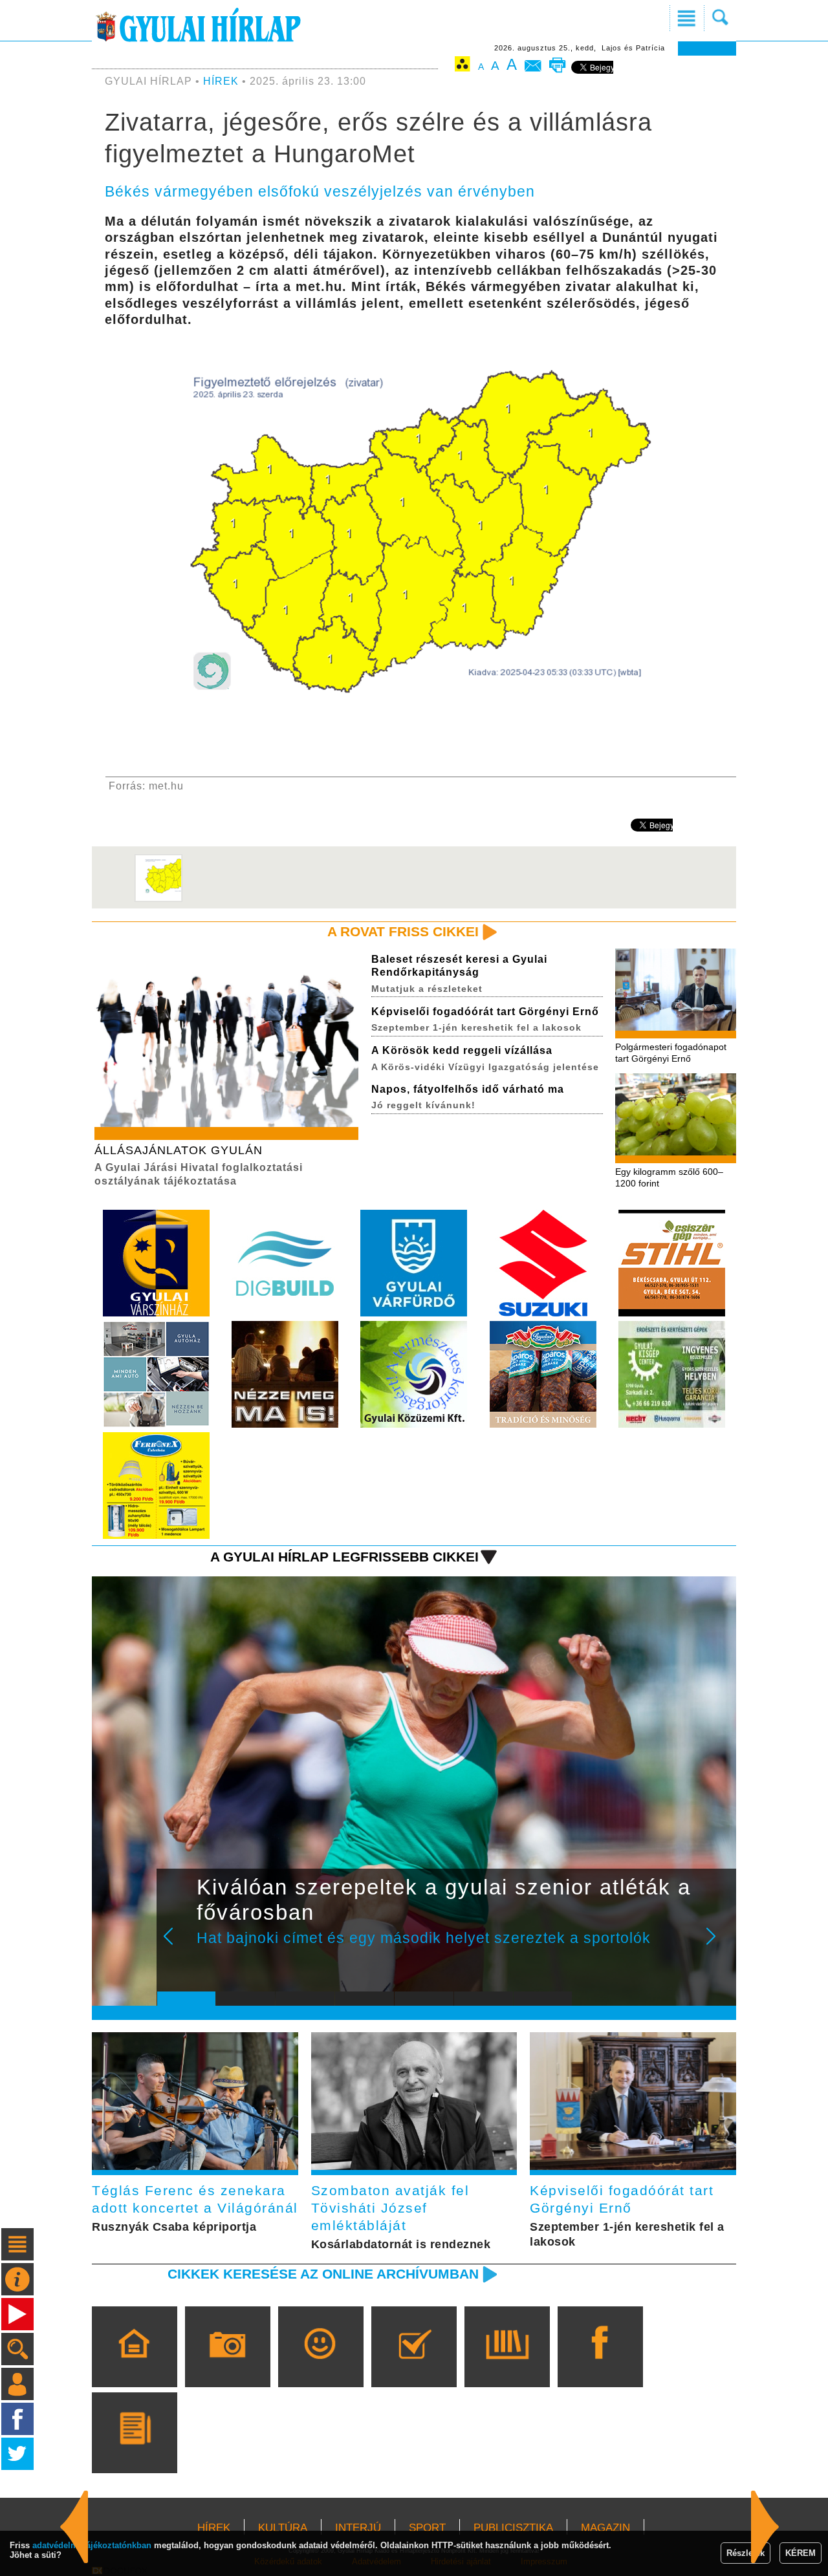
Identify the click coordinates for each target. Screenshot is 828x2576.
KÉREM (801, 2553)
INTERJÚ (358, 2528)
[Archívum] (507, 2365)
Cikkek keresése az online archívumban (323, 2274)
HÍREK (221, 81)
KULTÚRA (283, 2528)
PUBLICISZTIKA (513, 2528)
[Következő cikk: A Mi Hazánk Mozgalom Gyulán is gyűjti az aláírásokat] (74, 2527)
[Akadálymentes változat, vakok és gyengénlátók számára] (463, 66)
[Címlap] (134, 2365)
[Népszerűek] (321, 2365)
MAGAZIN (605, 2528)
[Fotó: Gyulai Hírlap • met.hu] (158, 899)
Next (718, 1945)
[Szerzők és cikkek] (134, 2451)
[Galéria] (227, 2365)
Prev (177, 1945)
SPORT (427, 2528)
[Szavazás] (414, 2365)
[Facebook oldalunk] (600, 2365)
